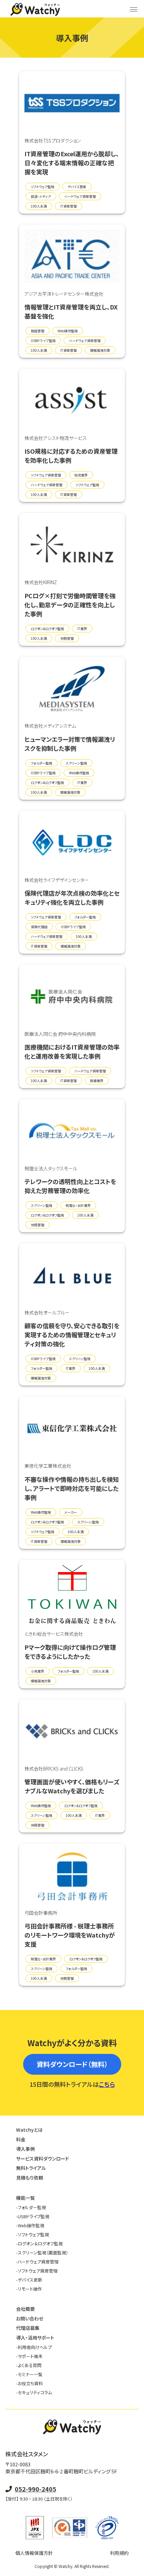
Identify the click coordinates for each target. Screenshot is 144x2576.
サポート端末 (29, 2356)
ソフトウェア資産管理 (37, 2271)
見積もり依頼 (30, 2178)
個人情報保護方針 (34, 2553)
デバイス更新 (29, 2280)
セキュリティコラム (34, 2392)
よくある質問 (29, 2365)
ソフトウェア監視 (32, 2234)
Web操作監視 (30, 2225)
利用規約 (119, 2553)
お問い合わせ (30, 2318)
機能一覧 (25, 2198)
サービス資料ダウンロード (43, 2159)
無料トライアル (31, 2168)
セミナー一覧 (29, 2374)
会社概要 (25, 2309)
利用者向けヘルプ (34, 2347)
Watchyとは (29, 2130)
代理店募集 (28, 2328)
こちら (107, 2084)
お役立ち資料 (29, 2383)
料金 (21, 2139)
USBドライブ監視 (33, 2216)
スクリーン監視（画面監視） (42, 2253)
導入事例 (25, 2149)
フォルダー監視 (31, 2207)
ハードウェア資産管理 (37, 2262)
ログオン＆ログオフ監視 (39, 2244)
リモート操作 (29, 2289)
